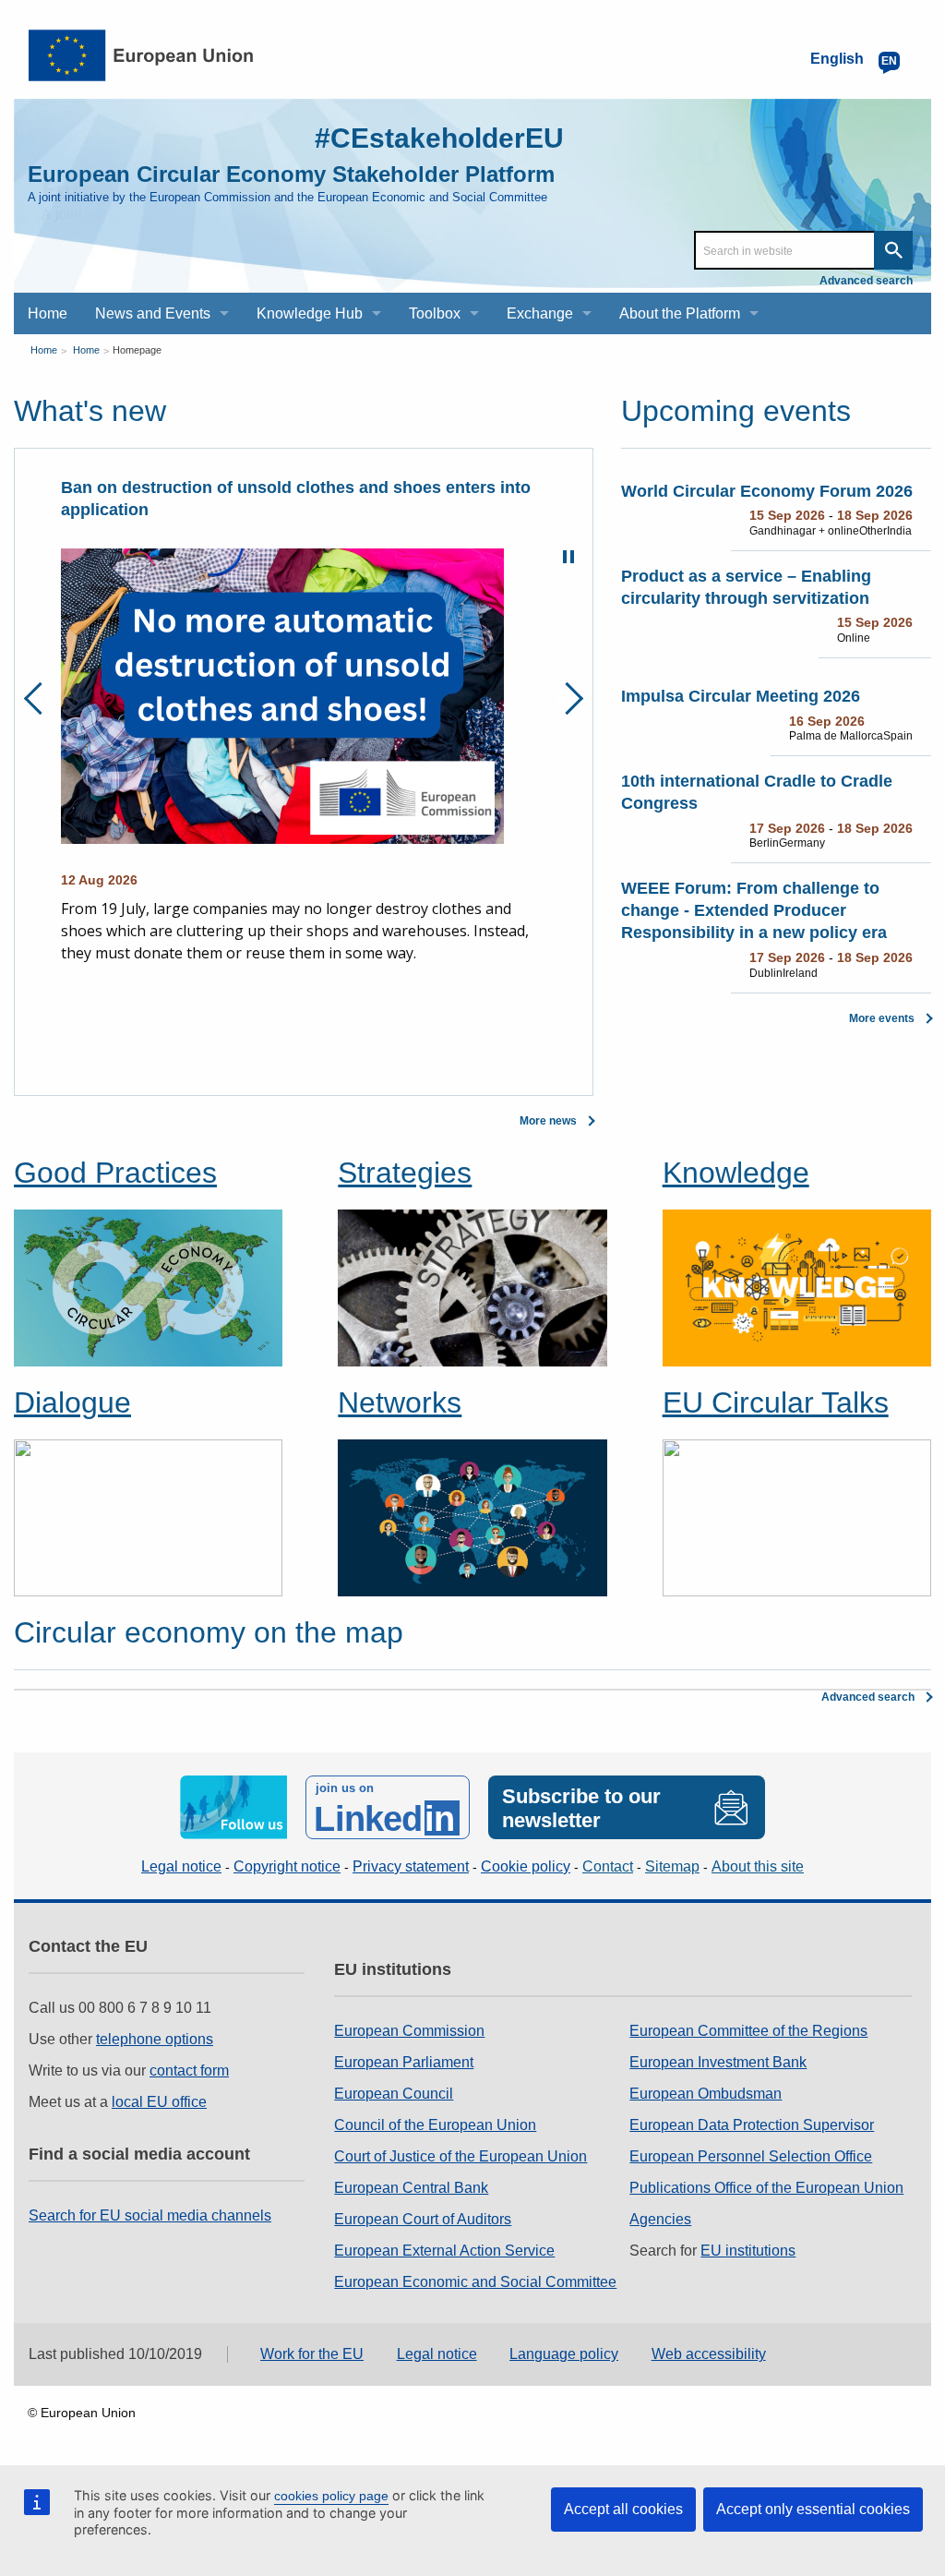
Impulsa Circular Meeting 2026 (741, 696)
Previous (40, 698)
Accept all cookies (623, 2509)
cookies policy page (331, 2496)
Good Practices (115, 1173)
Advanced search (866, 281)
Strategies (405, 1173)
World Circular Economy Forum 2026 (767, 491)
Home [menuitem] (48, 313)
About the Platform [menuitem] (680, 313)
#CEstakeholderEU (439, 138)
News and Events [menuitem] (153, 313)
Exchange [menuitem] (540, 313)
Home (44, 350)
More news (548, 1121)
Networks (400, 1402)
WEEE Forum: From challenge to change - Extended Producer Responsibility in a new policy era (754, 910)
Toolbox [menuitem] (435, 313)
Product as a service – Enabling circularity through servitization (746, 587)
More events (882, 1018)
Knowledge (736, 1173)
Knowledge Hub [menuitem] (310, 313)
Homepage (137, 350)
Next (567, 698)
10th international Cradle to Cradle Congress (757, 792)
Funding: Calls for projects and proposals (226, 488)
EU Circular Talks (776, 1402)
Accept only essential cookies (813, 2509)
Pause (568, 557)
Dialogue (72, 1402)
